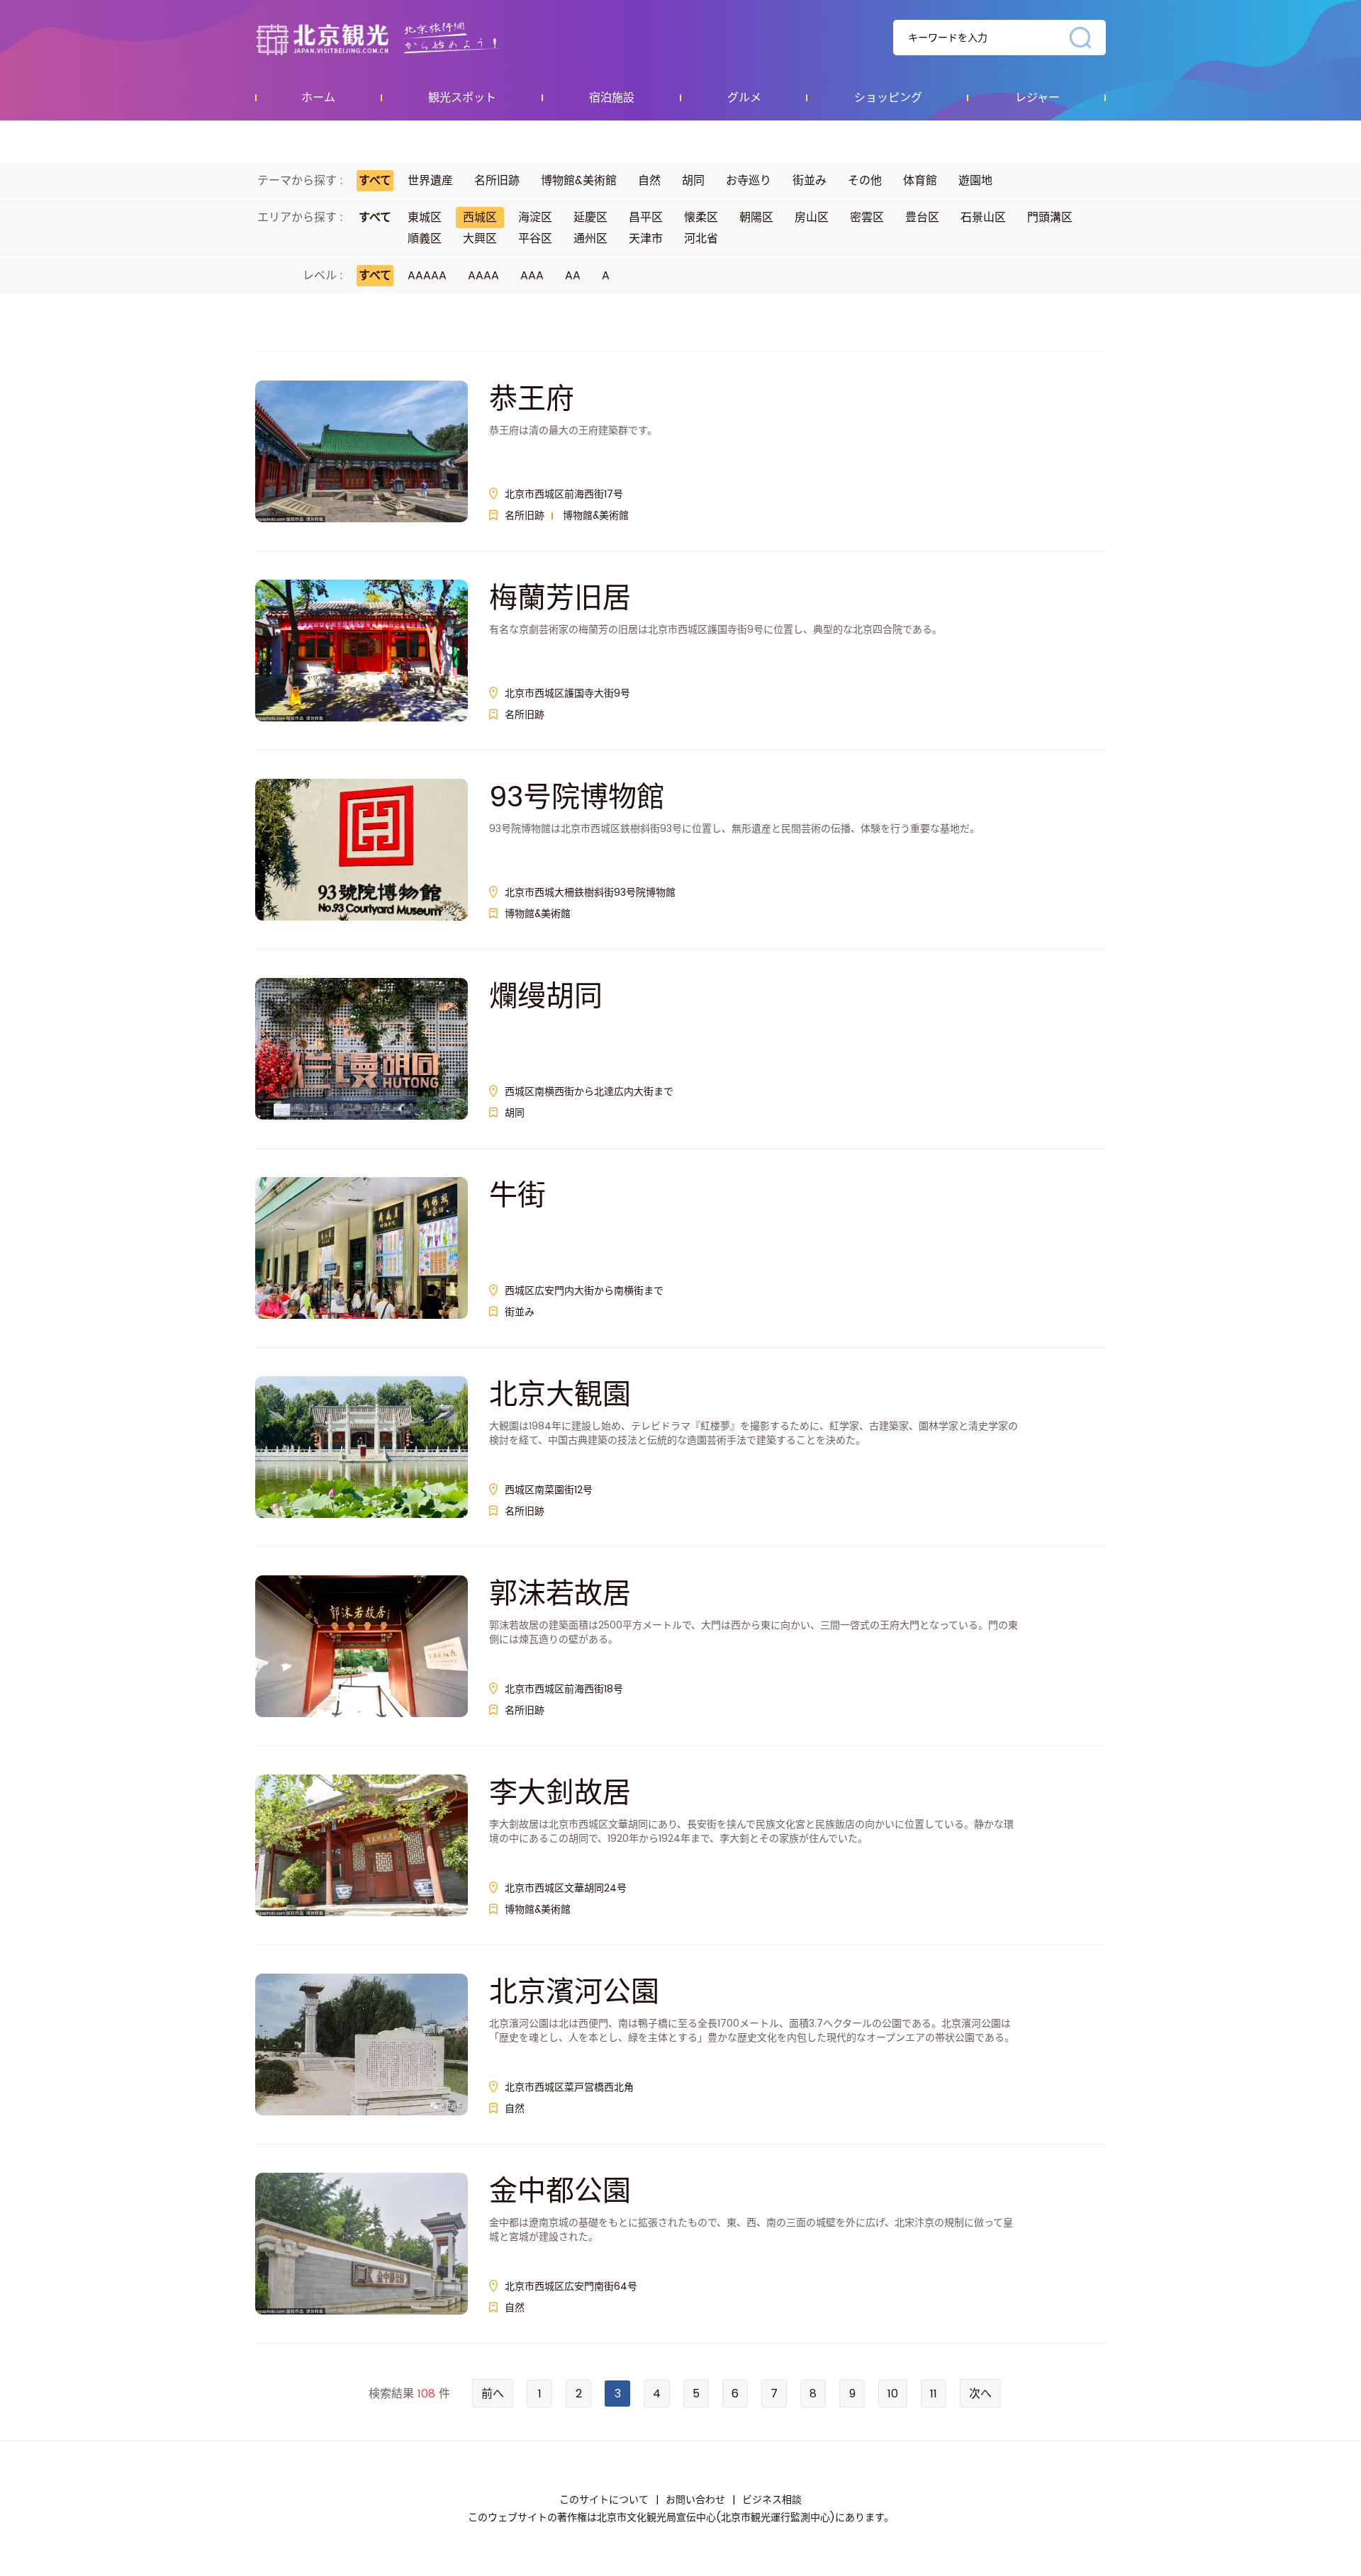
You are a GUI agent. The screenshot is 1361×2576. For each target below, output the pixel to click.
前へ (493, 2394)
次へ (980, 2394)
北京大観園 (560, 1394)
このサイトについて (604, 2499)
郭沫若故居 (560, 1593)
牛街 (517, 1195)
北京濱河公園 (574, 1991)
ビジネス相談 (772, 2499)
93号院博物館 (577, 797)
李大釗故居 (560, 1792)
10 (893, 2394)
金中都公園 (560, 2190)
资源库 (408, 38)
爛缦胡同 (546, 996)
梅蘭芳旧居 (560, 597)
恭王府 (532, 398)
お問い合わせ (695, 2499)
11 (934, 2394)
